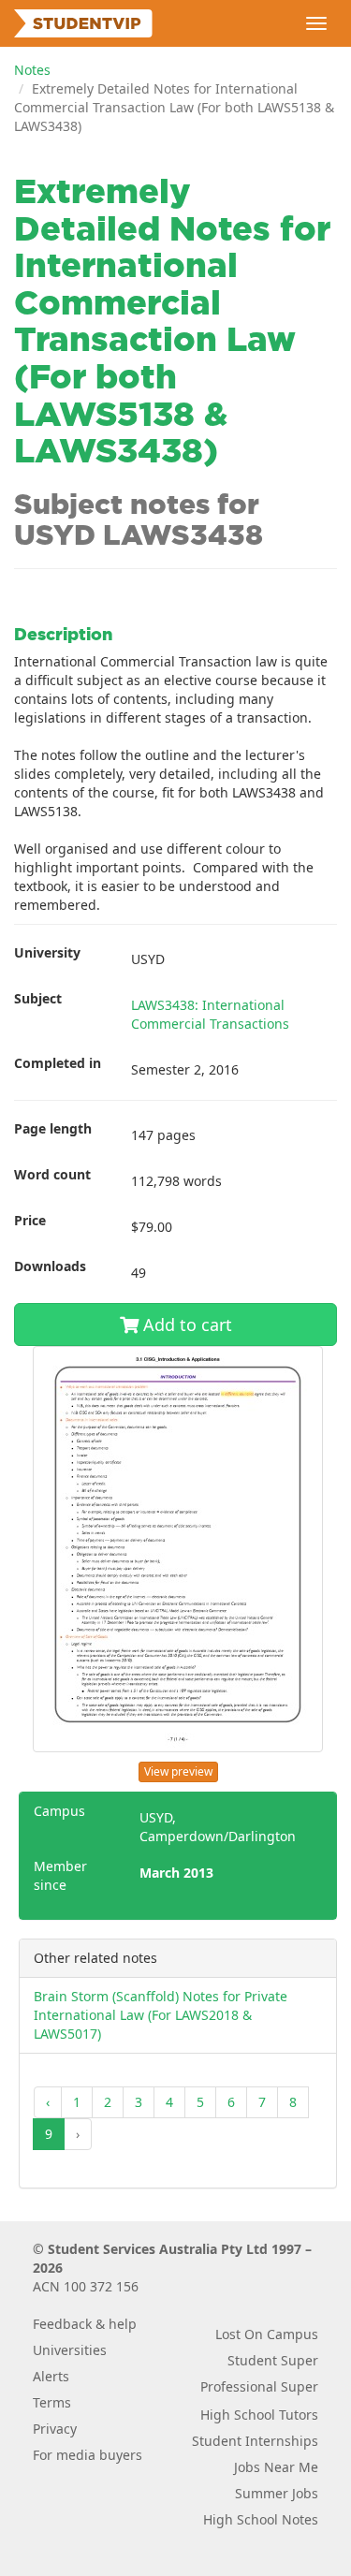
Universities (70, 2350)
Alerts (51, 2376)
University (47, 952)
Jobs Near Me (276, 2467)
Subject (38, 998)
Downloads (50, 1266)
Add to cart (185, 1325)
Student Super (273, 2360)
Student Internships (255, 2441)
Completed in (58, 1063)
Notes (32, 70)
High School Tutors (259, 2415)
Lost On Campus (267, 2334)
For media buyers (88, 2455)
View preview (178, 1771)
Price (30, 1220)
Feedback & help (85, 2324)
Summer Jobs (277, 2493)
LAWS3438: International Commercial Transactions (210, 1014)
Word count (52, 1174)
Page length (53, 1128)
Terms (52, 2402)
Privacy (55, 2429)
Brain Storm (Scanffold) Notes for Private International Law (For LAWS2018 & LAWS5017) (161, 2015)
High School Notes (261, 2519)
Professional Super (259, 2386)
